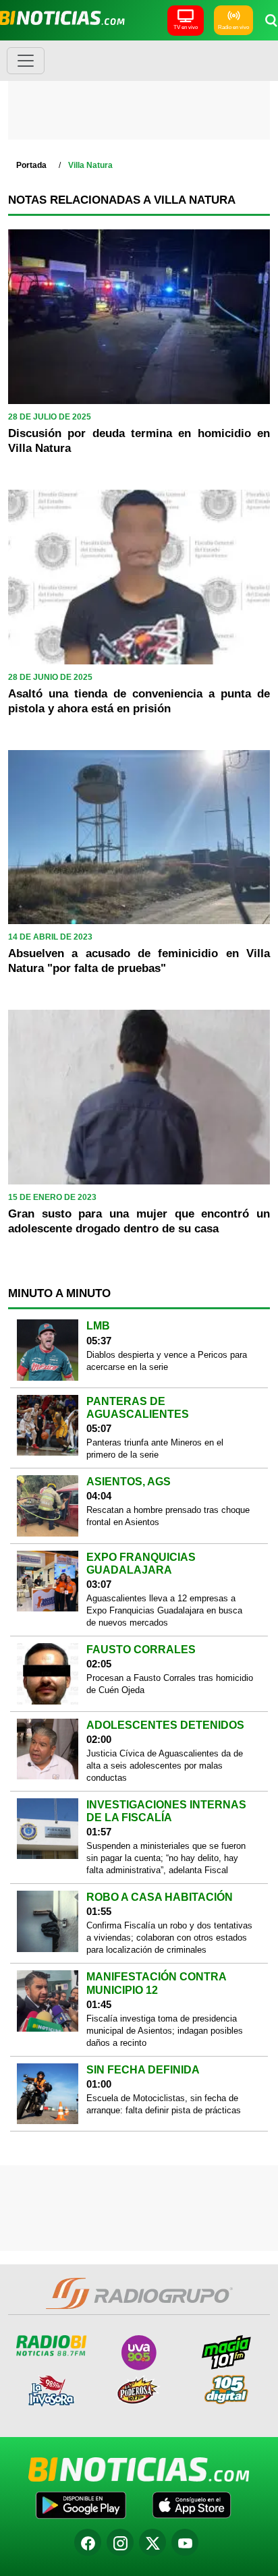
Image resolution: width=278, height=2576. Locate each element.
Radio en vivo (233, 27)
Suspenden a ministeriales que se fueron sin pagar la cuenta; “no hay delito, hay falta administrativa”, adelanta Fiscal (166, 1858)
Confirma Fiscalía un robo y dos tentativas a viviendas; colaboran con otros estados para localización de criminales (169, 1938)
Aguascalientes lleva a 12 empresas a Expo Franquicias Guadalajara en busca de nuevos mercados (164, 1610)
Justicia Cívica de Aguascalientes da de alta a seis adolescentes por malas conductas (165, 1766)
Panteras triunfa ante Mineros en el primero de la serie (155, 1449)
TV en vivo (186, 27)
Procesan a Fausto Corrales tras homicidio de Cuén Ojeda (170, 1684)
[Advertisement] (139, 94)
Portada (31, 165)
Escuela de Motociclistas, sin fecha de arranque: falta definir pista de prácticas (164, 2104)
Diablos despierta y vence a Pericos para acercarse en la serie (167, 1361)
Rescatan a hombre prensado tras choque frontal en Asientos (168, 1516)
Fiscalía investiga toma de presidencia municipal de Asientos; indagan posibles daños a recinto (165, 2031)
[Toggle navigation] (26, 61)
